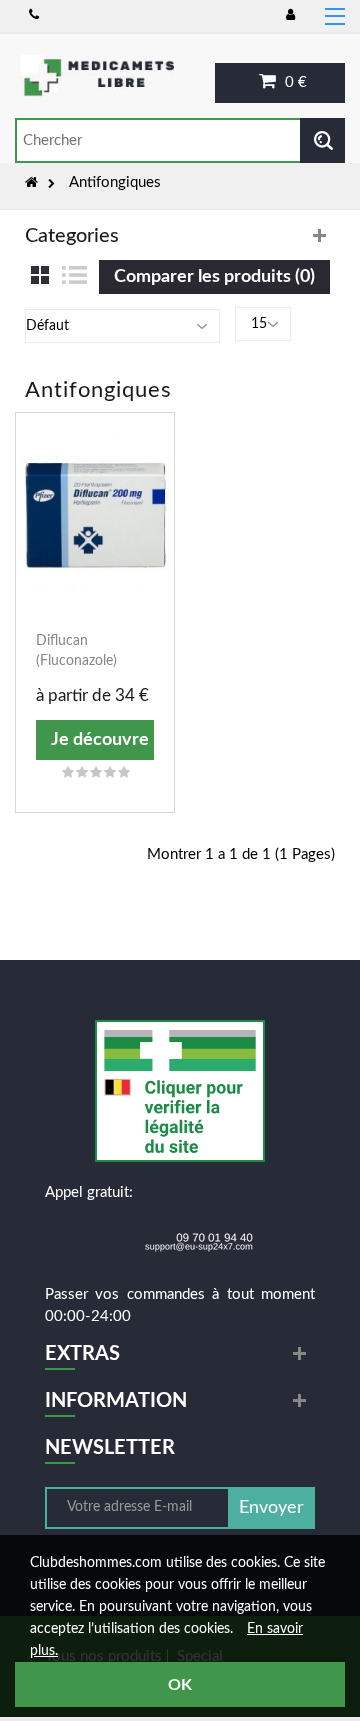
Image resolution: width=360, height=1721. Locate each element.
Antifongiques (115, 182)
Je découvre (100, 740)
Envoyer (271, 1508)
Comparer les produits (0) (214, 277)
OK (180, 1685)
